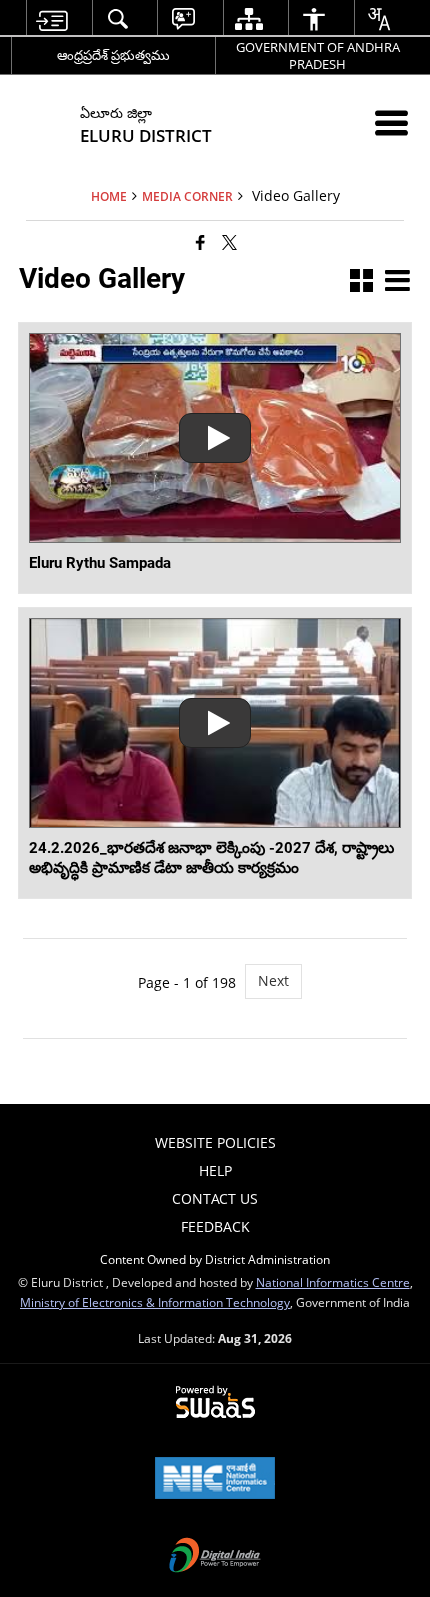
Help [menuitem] (215, 1170)
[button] (361, 282)
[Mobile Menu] (391, 122)
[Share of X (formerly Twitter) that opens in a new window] (229, 242)
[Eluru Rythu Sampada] (215, 438)
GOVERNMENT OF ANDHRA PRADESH (318, 55)
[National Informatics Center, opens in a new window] (215, 1480)
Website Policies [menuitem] (215, 1142)
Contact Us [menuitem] (215, 1198)
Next (273, 980)
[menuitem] (51, 18)
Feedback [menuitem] (215, 1226)
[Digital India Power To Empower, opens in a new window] (215, 1557)
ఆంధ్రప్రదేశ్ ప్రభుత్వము (113, 55)
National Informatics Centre (333, 1282)
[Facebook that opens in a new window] (200, 242)
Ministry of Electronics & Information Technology (155, 1302)
